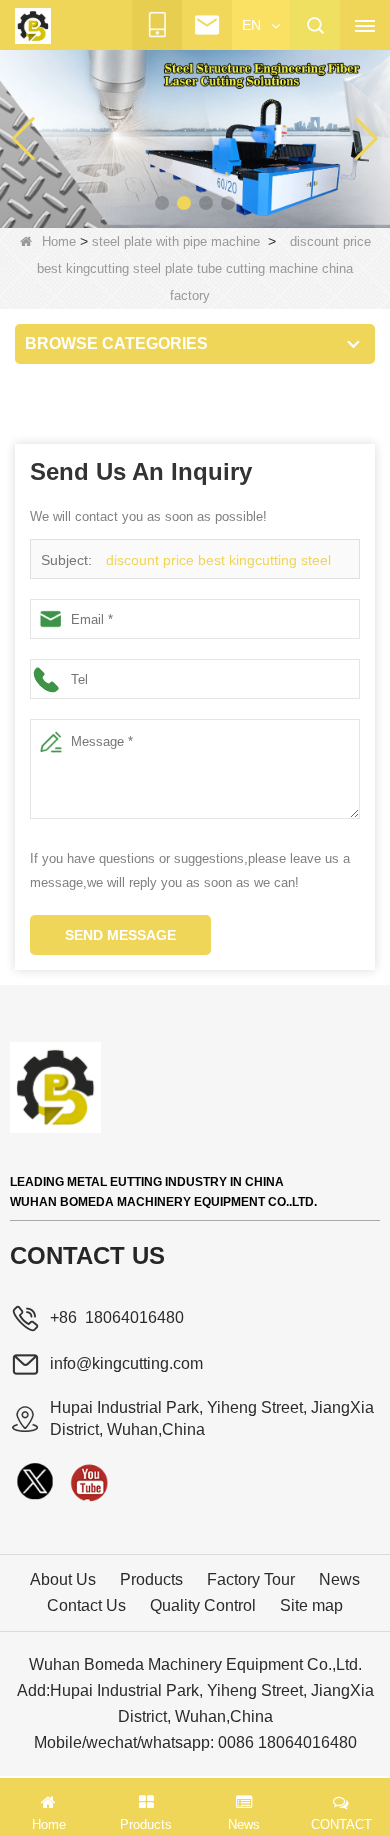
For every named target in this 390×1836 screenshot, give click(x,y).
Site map (311, 1605)
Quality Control (203, 1605)
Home (59, 241)
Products (151, 1579)
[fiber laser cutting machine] (195, 138)
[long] (35, 1482)
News (339, 1579)
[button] (162, 203)
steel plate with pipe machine (176, 241)
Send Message (120, 935)
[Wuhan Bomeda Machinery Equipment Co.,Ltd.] (33, 26)
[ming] (89, 1482)
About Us (63, 1579)
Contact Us (86, 1605)
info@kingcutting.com (126, 1363)
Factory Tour (251, 1579)
